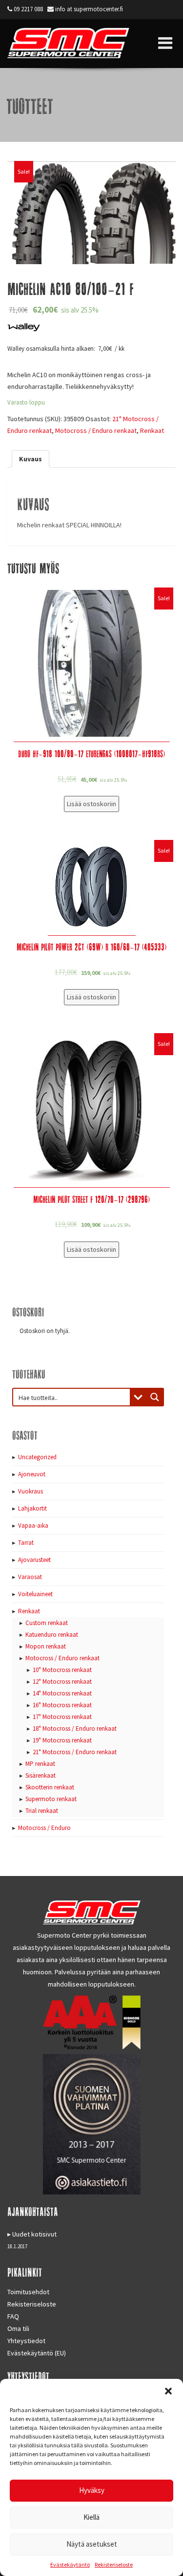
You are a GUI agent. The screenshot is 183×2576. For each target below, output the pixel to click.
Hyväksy (92, 2490)
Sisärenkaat (41, 1775)
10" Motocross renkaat (62, 1670)
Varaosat (30, 1577)
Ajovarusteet (34, 1560)
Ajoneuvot (32, 1474)
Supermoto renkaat (51, 1799)
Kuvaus (30, 459)
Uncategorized (37, 1457)
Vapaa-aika (33, 1525)
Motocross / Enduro (44, 1828)
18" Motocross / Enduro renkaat (75, 1729)
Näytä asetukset (92, 2544)
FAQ (13, 2316)
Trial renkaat (42, 1811)
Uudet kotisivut (34, 2234)
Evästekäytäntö (70, 2565)
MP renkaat (40, 1764)
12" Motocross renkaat (62, 1682)
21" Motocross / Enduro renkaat (75, 1752)
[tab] (30, 459)
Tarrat (26, 1543)
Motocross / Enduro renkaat (96, 430)
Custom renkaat (47, 1623)
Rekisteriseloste (114, 2565)
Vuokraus (30, 1491)
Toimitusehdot (28, 2292)
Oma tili (18, 2328)
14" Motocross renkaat (62, 1693)
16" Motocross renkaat (62, 1705)
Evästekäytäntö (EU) (37, 2353)
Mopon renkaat (46, 1646)
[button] (168, 2391)
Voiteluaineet (35, 1594)
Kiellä (91, 2517)
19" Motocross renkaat (62, 1740)
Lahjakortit (32, 1508)
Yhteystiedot (26, 2341)
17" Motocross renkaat (62, 1717)
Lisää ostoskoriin (91, 804)
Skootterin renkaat (50, 1787)
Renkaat (152, 430)
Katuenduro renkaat (52, 1635)
